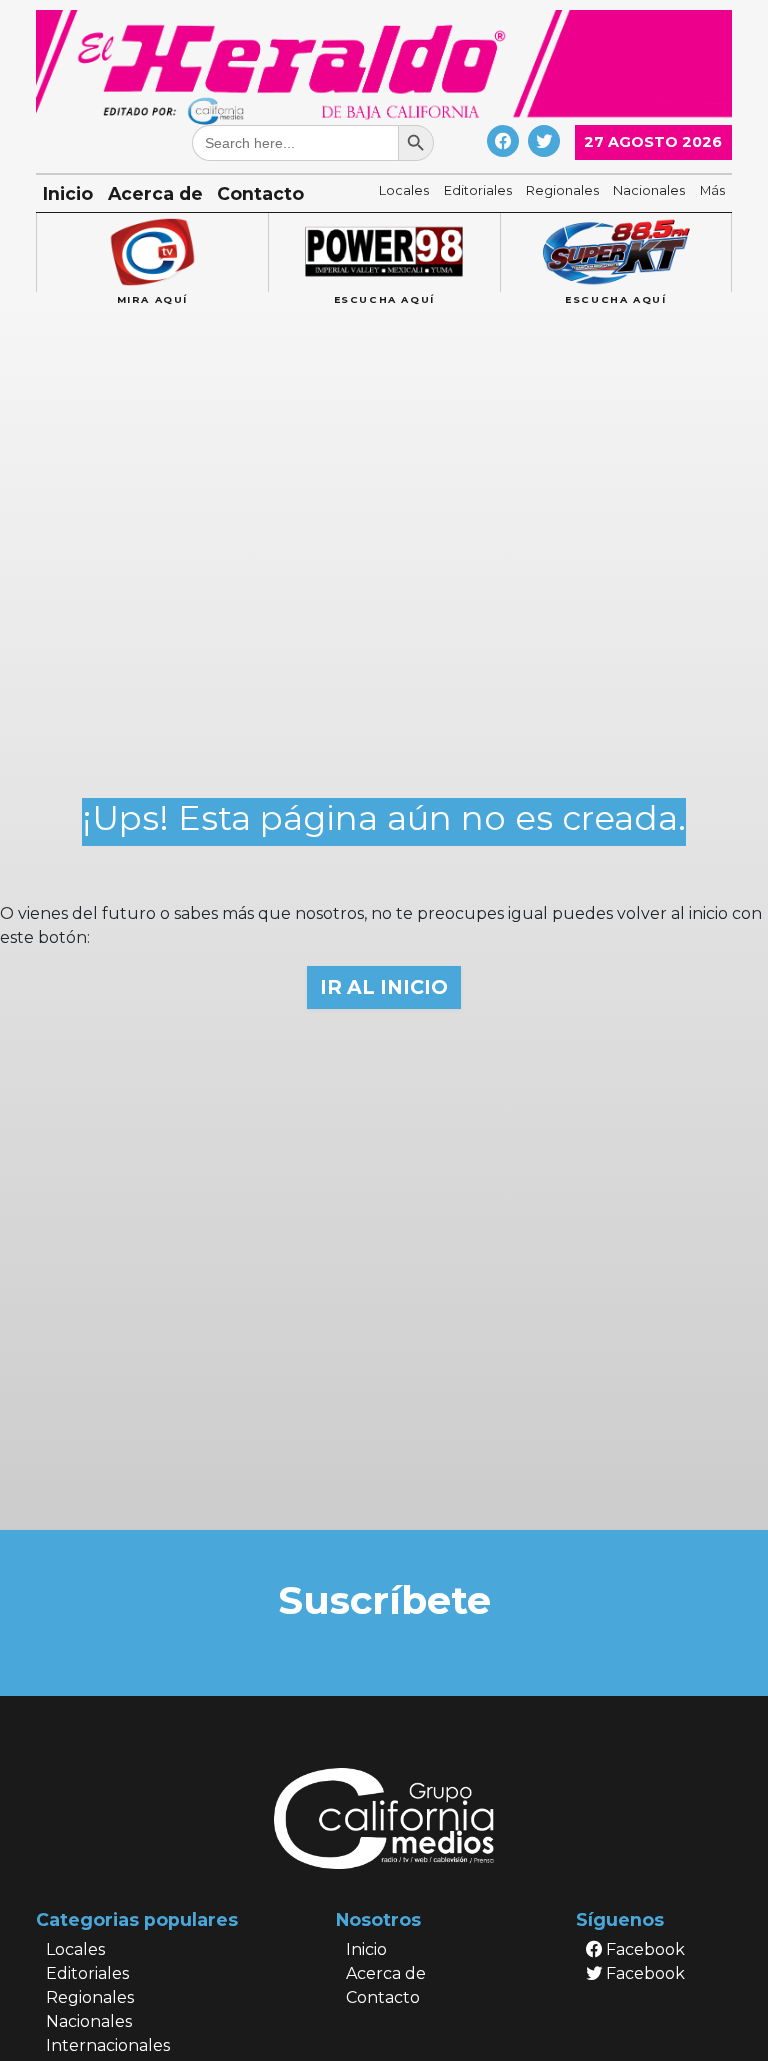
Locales (404, 190)
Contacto (260, 193)
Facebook (643, 1949)
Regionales (562, 190)
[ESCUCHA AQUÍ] (384, 253)
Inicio (68, 193)
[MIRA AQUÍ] (152, 253)
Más (712, 190)
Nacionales (649, 190)
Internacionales (108, 2045)
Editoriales (478, 190)
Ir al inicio (384, 987)
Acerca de (155, 193)
